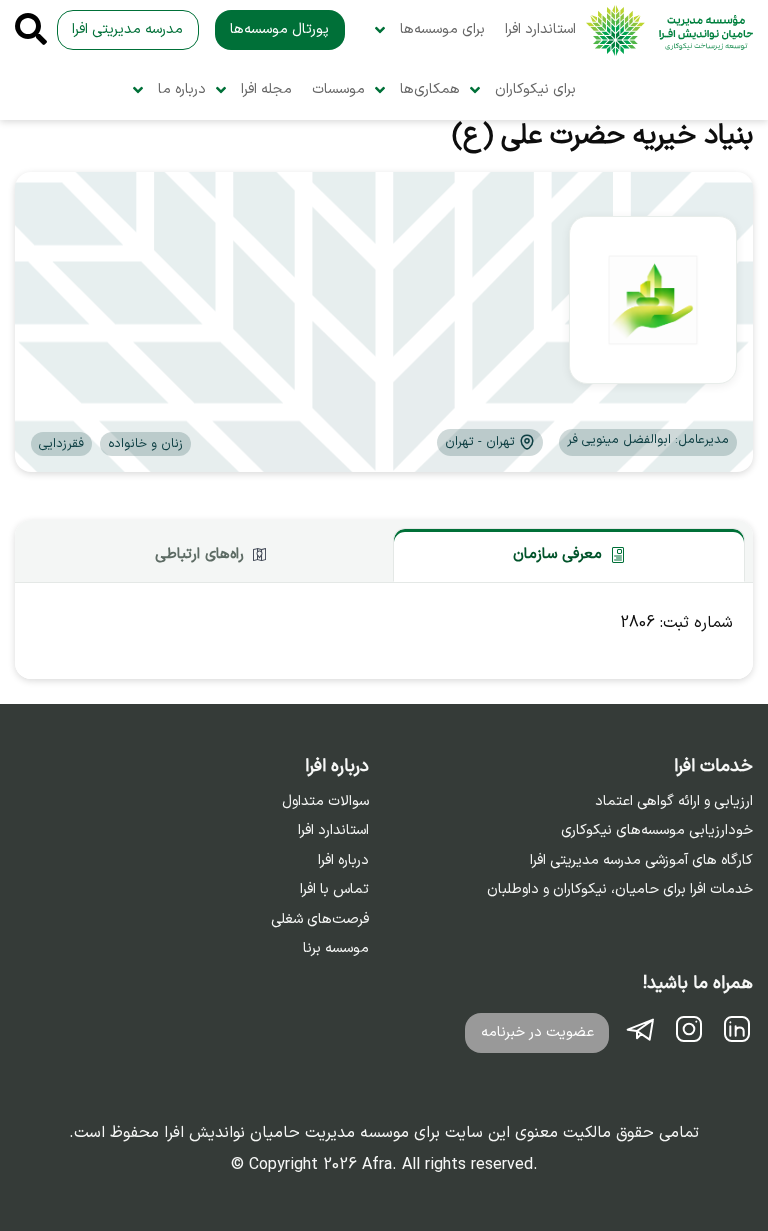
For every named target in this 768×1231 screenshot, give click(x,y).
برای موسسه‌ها (442, 29)
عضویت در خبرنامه (537, 1032)
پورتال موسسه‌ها (279, 29)
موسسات (338, 89)
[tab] (569, 555)
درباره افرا (343, 861)
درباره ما (182, 89)
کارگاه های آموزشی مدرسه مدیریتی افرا (641, 861)
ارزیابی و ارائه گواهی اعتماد (674, 802)
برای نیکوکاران (535, 89)
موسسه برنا (336, 949)
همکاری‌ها (430, 89)
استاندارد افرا (540, 29)
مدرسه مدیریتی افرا (127, 29)
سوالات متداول (325, 802)
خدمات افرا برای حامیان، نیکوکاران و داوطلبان (620, 890)
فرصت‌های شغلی (320, 920)
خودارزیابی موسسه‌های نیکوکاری (657, 831)
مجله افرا (266, 89)
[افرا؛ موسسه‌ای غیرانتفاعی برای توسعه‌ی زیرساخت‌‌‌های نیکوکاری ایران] (669, 30)
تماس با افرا (334, 890)
